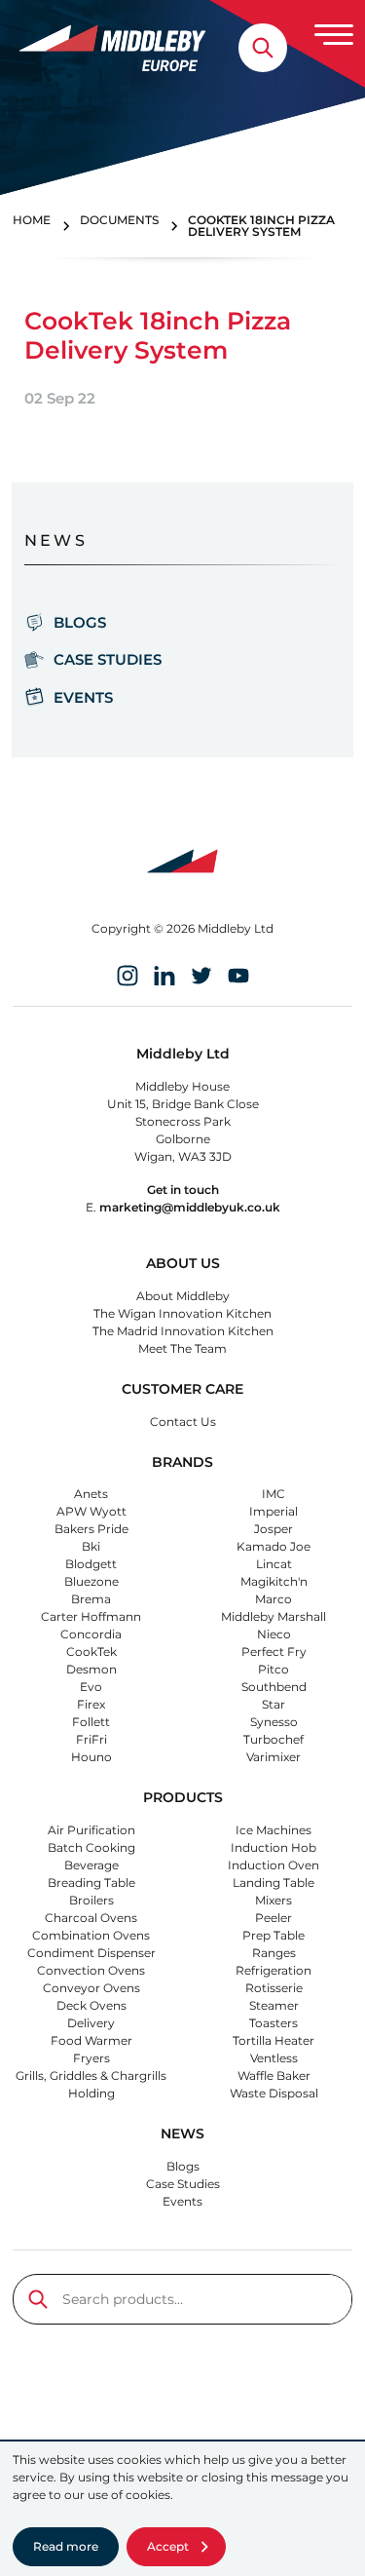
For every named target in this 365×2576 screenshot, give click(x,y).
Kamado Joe (274, 1546)
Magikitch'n (274, 1581)
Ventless (274, 2058)
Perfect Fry (274, 1652)
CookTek (91, 1652)
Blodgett (91, 1564)
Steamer (274, 2005)
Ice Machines (274, 1830)
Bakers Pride (91, 1529)
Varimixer (274, 1757)
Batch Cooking (91, 1847)
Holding (91, 2093)
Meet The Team (182, 1348)
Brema (91, 1599)
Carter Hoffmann (91, 1616)
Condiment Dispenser (91, 1953)
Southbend (274, 1687)
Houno (91, 1757)
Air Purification (91, 1830)
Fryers (91, 2058)
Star (274, 1704)
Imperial (274, 1511)
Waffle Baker (274, 2076)
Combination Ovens (91, 1935)
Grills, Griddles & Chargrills (91, 2076)
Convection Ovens (91, 1970)
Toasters (274, 2023)
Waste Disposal (274, 2093)
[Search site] (263, 48)
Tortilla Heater (274, 2040)
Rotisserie (274, 1988)
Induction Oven (274, 1865)
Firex (91, 1704)
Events (83, 697)
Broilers (91, 1900)
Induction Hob (274, 1847)
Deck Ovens (91, 2005)
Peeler (274, 1918)
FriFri (91, 1739)
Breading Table (91, 1883)
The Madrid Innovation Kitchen (183, 1331)
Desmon (91, 1669)
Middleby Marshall (274, 1616)
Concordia (91, 1634)
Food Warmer (91, 2040)
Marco (274, 1599)
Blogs (80, 622)
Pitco (274, 1669)
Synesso (274, 1722)
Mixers (274, 1900)
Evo (91, 1687)
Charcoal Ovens (91, 1918)
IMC (274, 1494)
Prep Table (274, 1935)
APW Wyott (91, 1511)
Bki (91, 1546)
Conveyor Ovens (91, 1988)
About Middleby (183, 1296)
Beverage (91, 1865)
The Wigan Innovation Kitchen (182, 1313)
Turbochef (274, 1739)
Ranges (274, 1953)
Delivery (91, 2023)
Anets (91, 1494)
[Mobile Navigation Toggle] (334, 34)
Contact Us (183, 1422)
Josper (274, 1529)
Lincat (274, 1564)
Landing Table (274, 1883)
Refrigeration (274, 1970)
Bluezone (91, 1581)
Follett (91, 1722)
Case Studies (108, 659)
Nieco (274, 1634)
